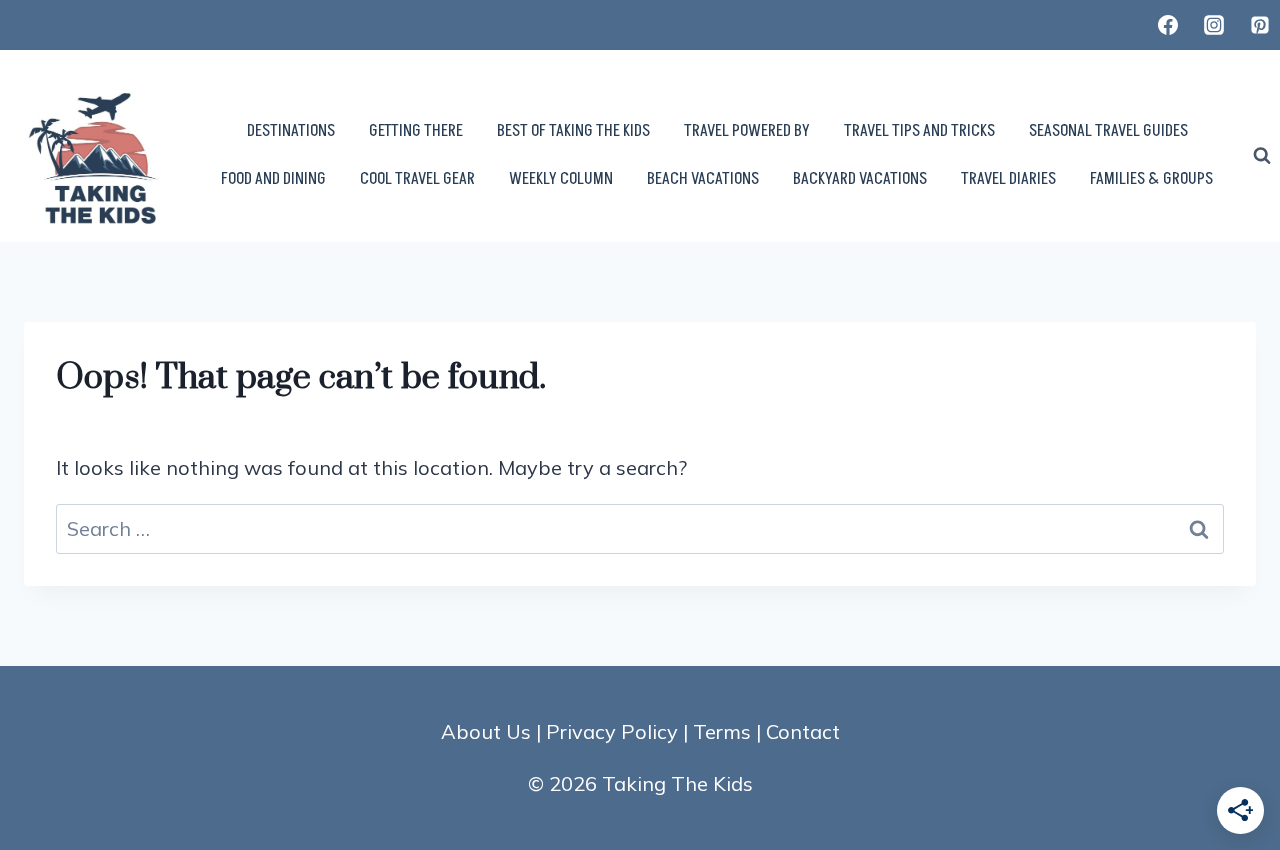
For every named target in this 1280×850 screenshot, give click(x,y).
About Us (486, 731)
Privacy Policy (612, 731)
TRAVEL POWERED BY (747, 131)
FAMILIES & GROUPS (1151, 179)
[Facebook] (1168, 25)
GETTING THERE (416, 131)
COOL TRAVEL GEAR (417, 179)
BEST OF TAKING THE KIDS (573, 131)
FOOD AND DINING (273, 179)
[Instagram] (1214, 25)
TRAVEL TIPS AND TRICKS (919, 131)
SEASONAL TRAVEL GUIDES (1108, 131)
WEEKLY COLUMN (561, 179)
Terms (722, 731)
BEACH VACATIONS (703, 179)
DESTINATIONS (291, 131)
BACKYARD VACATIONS (860, 179)
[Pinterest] (1260, 25)
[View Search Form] (1262, 156)
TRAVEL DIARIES (1008, 179)
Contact (803, 731)
